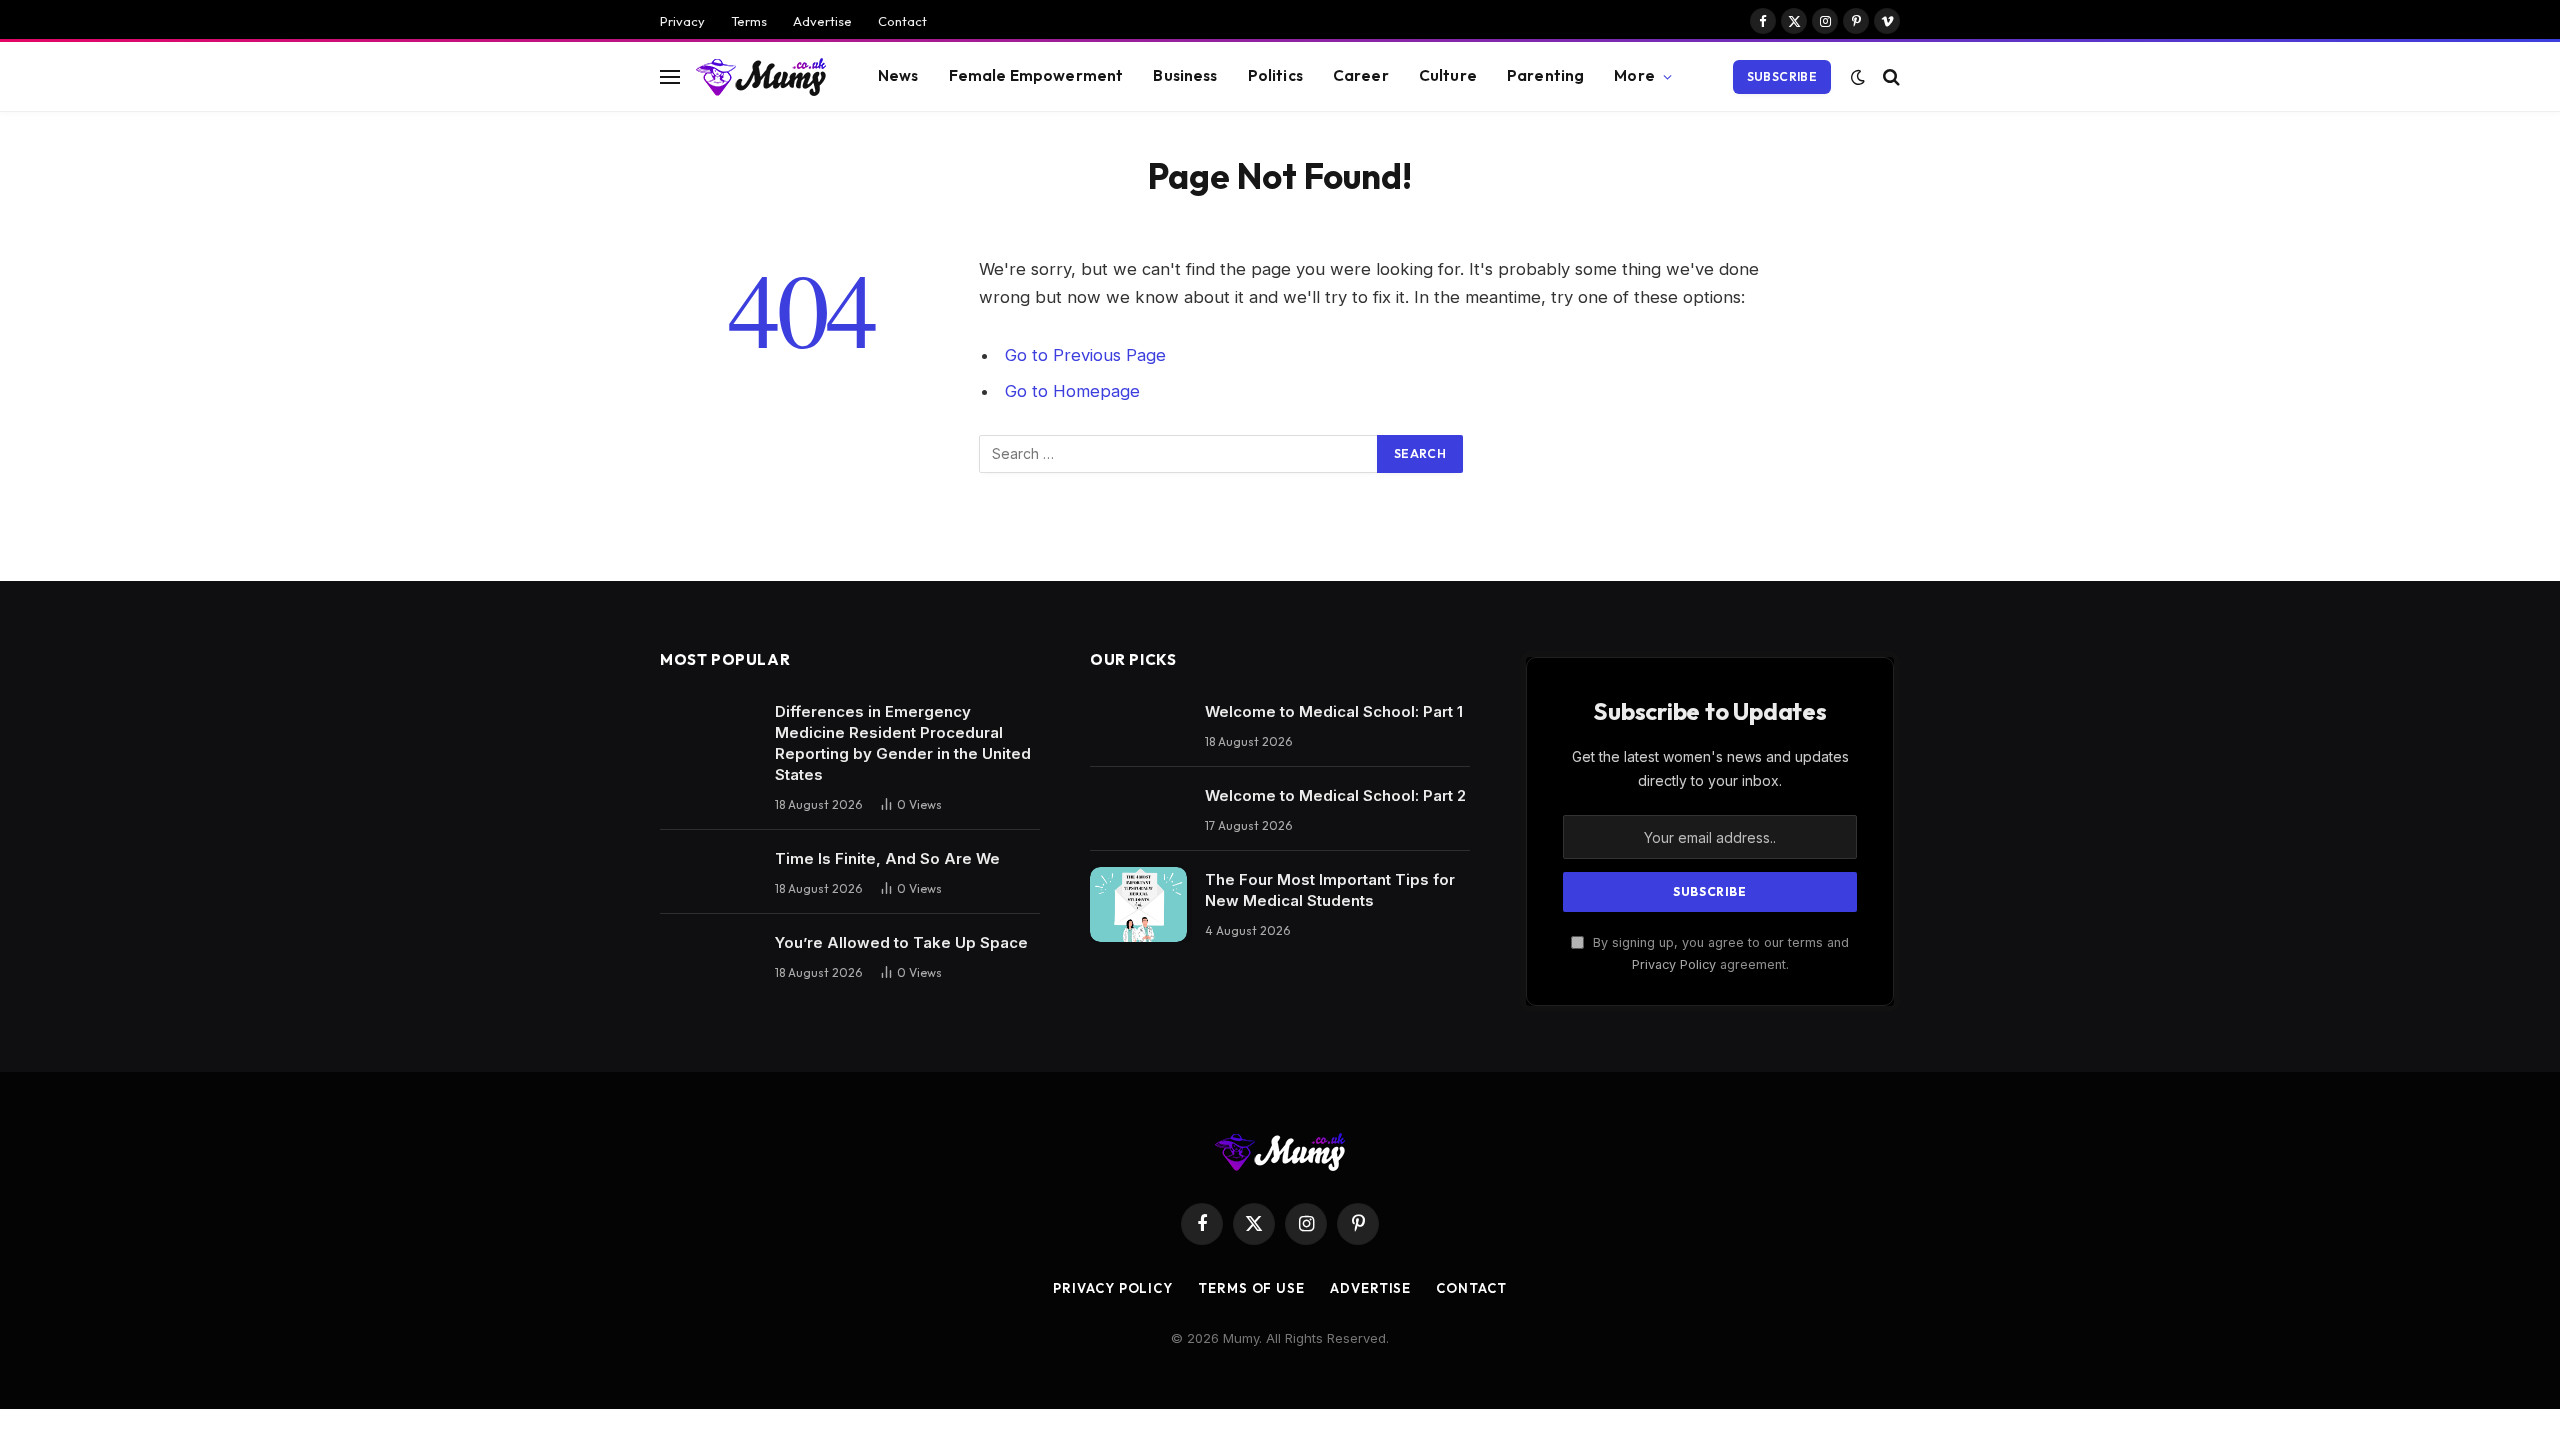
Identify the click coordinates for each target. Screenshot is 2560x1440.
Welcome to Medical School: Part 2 (1335, 795)
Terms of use (1251, 1288)
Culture (1448, 75)
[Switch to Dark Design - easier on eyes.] (1858, 77)
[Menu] (670, 76)
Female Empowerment (1036, 75)
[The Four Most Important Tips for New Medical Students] (1138, 904)
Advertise (822, 21)
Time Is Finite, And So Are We (887, 858)
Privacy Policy (1674, 964)
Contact (902, 21)
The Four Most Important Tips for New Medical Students (1330, 890)
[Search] (1889, 76)
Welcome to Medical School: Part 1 (1334, 711)
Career (1361, 75)
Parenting (1545, 75)
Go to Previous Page (1085, 355)
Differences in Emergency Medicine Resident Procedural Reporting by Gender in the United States (903, 743)
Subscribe (1782, 76)
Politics (1275, 75)
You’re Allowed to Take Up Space (901, 942)
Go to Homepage (1072, 391)
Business (1185, 75)
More (1634, 75)
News (898, 75)
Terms (749, 21)
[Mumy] (761, 77)
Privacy (682, 21)
